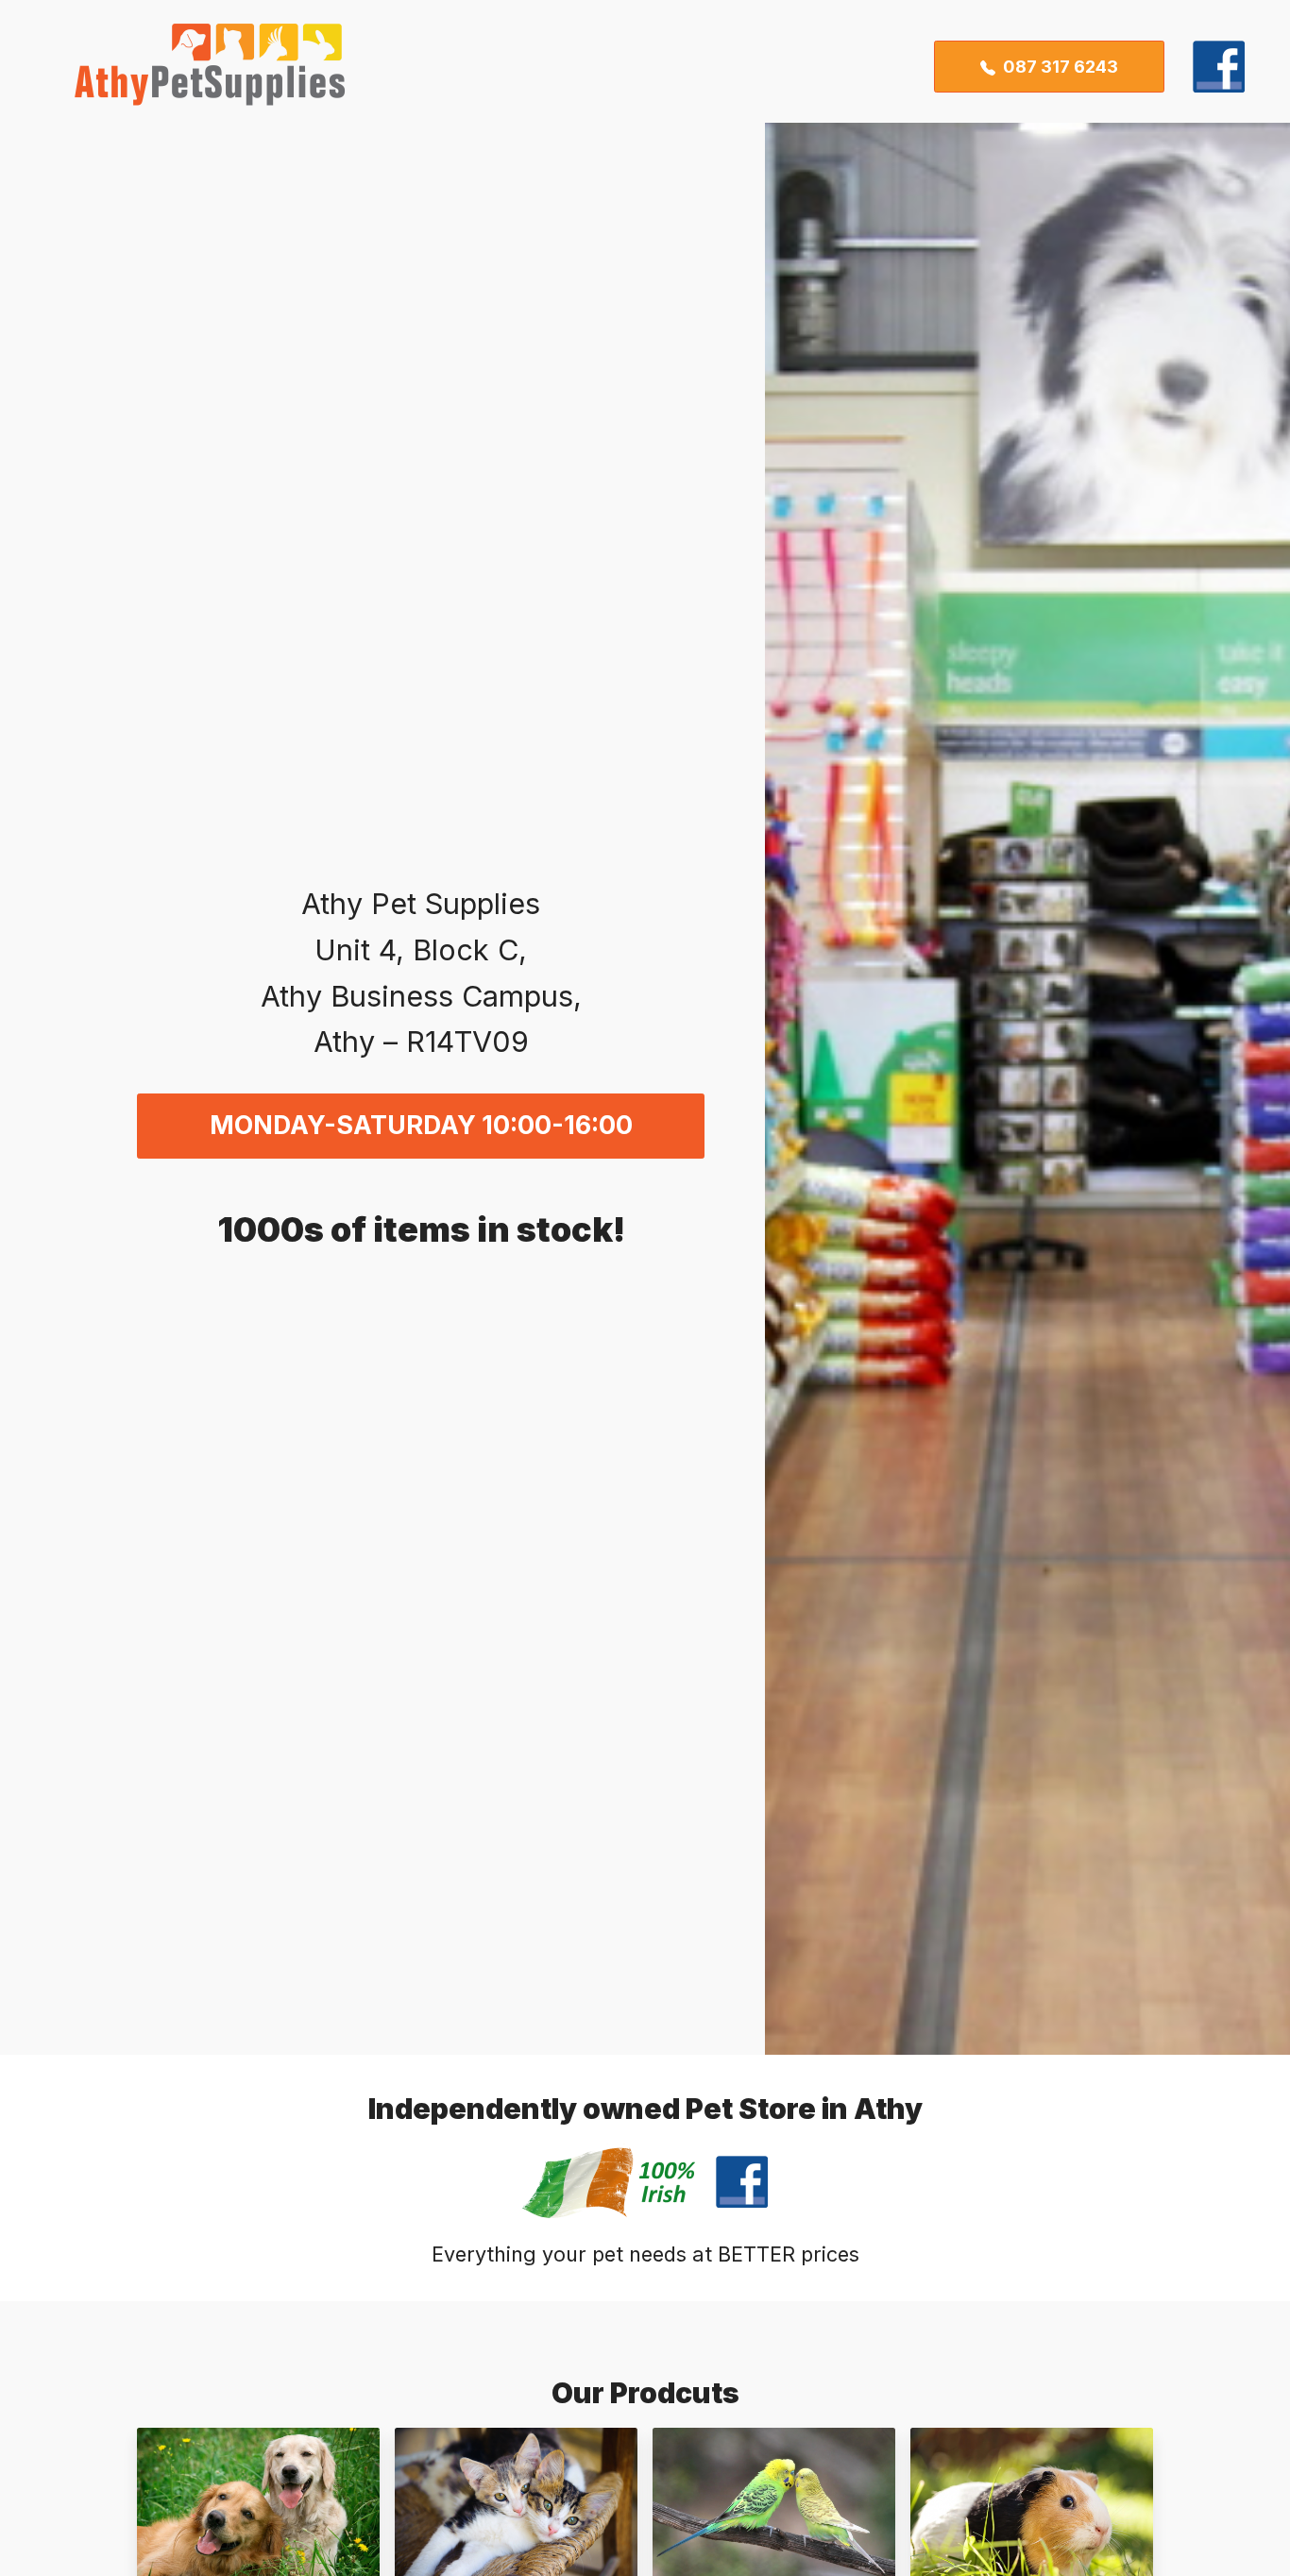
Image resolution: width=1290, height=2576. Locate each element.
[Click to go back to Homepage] (196, 66)
